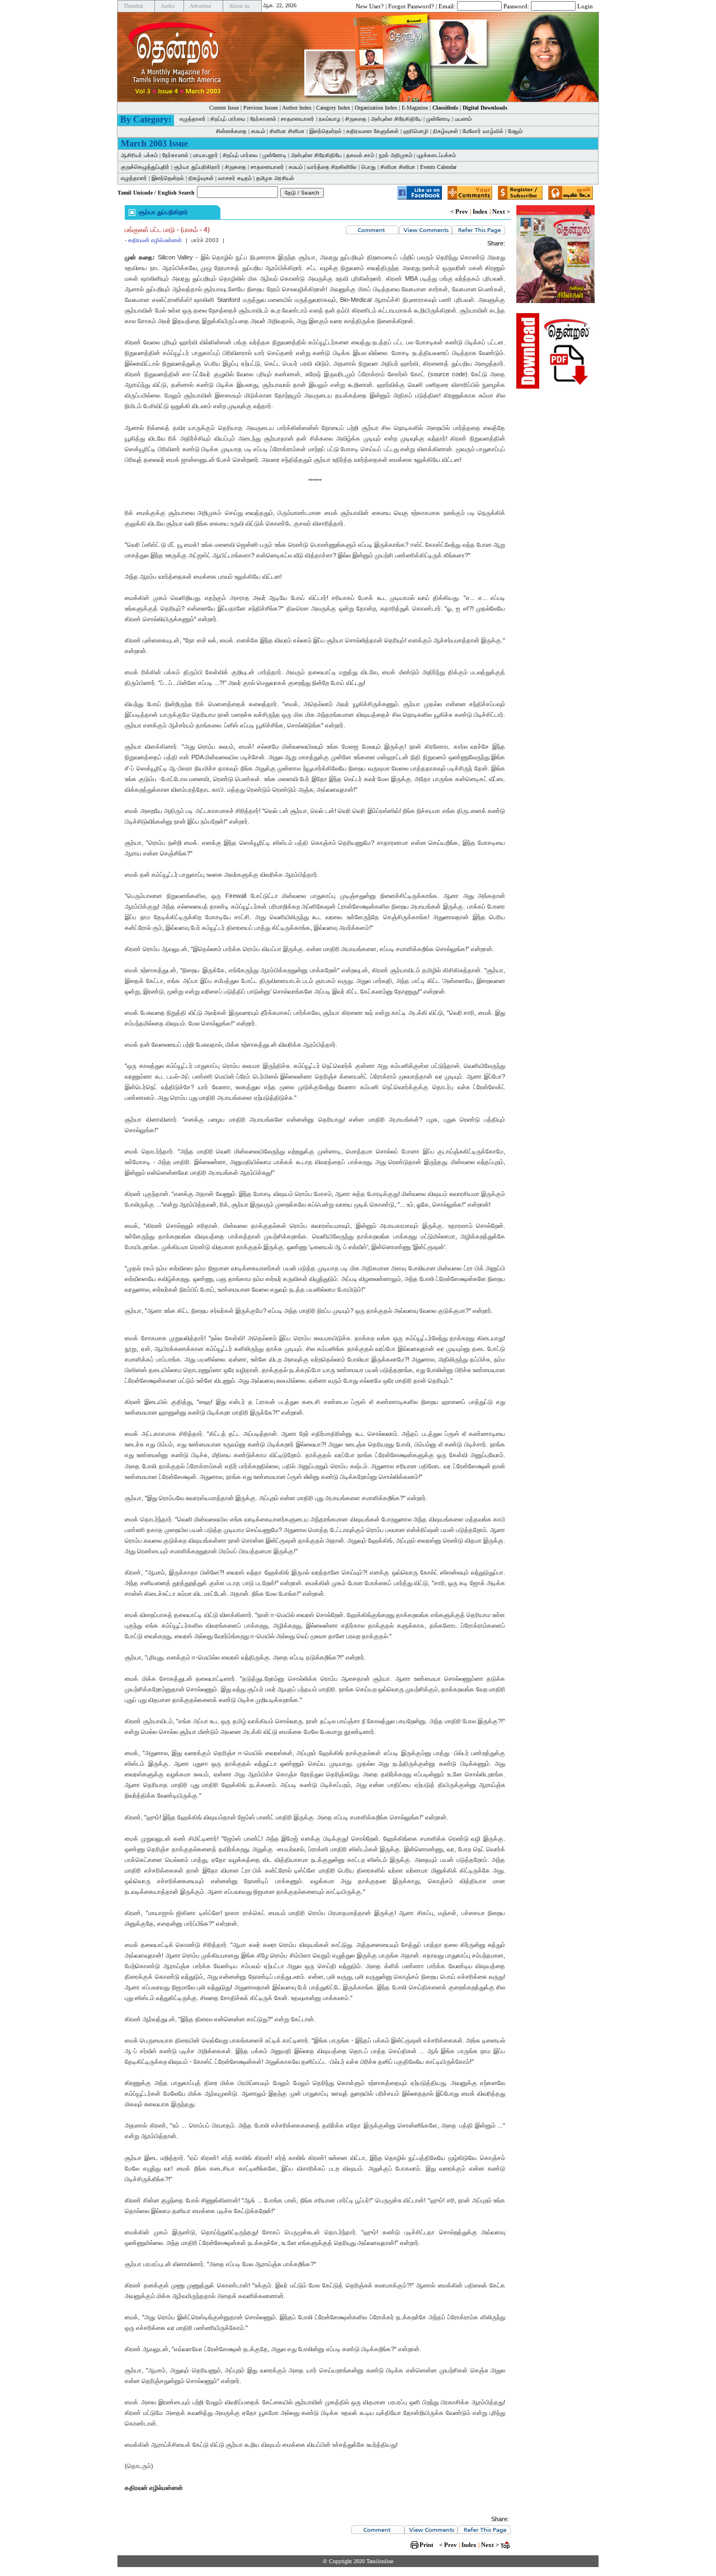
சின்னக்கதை (231, 131)
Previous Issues (261, 108)
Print (427, 2545)
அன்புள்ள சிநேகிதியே (396, 119)
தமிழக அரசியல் (275, 178)
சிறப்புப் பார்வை (228, 119)
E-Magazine (415, 108)
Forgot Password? (411, 6)
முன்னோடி (438, 119)
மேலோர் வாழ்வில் (483, 131)
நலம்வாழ (330, 119)
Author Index (297, 108)
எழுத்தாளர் (193, 119)
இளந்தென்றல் (326, 131)
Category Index (333, 108)
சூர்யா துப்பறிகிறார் (197, 167)
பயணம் (463, 119)
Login (585, 6)
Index (480, 211)
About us (239, 6)
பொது (369, 167)
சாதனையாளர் (298, 119)
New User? (370, 6)
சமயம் (258, 131)
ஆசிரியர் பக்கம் (139, 155)
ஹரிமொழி (416, 131)
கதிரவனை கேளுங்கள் (373, 131)
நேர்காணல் (263, 119)
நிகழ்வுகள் (446, 131)
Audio (168, 6)
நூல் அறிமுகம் (395, 155)
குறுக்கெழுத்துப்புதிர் (145, 167)
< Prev (459, 211)
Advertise (200, 6)
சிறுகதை (356, 119)
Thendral (133, 6)
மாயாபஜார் (206, 155)
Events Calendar (438, 167)
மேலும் (515, 131)
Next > (501, 211)
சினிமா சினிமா (287, 131)
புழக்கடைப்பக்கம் (436, 155)
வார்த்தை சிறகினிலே (332, 167)
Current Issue (224, 108)
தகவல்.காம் (360, 155)
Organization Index (376, 108)
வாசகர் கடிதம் (235, 178)
